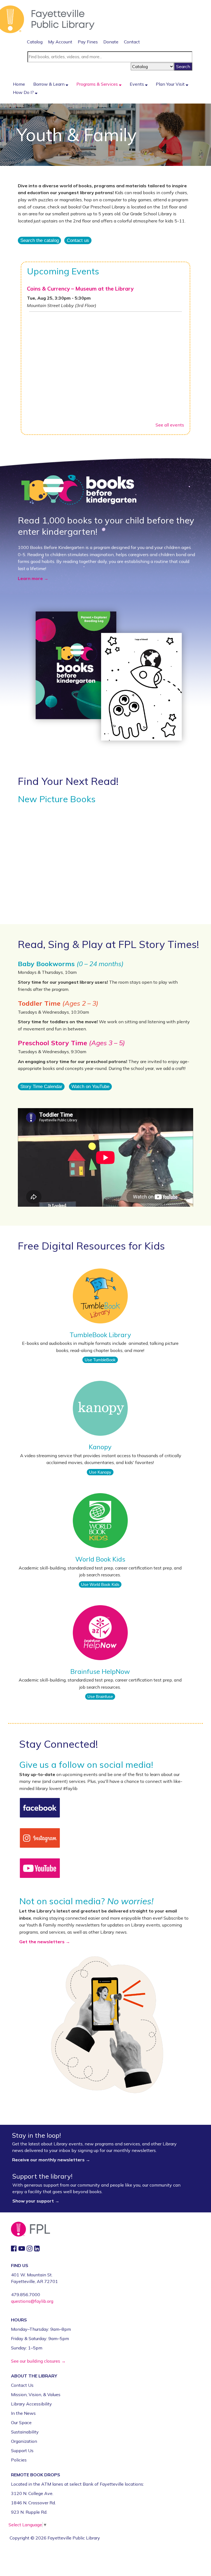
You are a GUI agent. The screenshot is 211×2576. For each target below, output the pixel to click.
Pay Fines (88, 42)
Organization (24, 2441)
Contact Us (22, 2385)
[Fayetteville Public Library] (47, 19)
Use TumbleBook (100, 1360)
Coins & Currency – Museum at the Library (80, 289)
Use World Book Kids (100, 1584)
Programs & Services (98, 84)
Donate (111, 42)
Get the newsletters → (45, 1942)
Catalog (35, 42)
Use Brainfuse (100, 1697)
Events (137, 84)
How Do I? (24, 92)
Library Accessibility (31, 2404)
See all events (170, 425)
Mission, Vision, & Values (36, 2394)
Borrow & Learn (49, 84)
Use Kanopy (100, 1472)
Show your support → (36, 2201)
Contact (132, 42)
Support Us (22, 2450)
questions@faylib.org (32, 2301)
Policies (19, 2460)
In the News (23, 2413)
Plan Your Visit (171, 84)
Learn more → (33, 578)
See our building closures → (38, 2361)
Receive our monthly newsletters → (52, 2160)
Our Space (21, 2422)
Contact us (78, 241)
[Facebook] (40, 1807)
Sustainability (25, 2432)
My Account (60, 42)
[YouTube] (40, 1868)
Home (19, 84)
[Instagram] (40, 1838)
